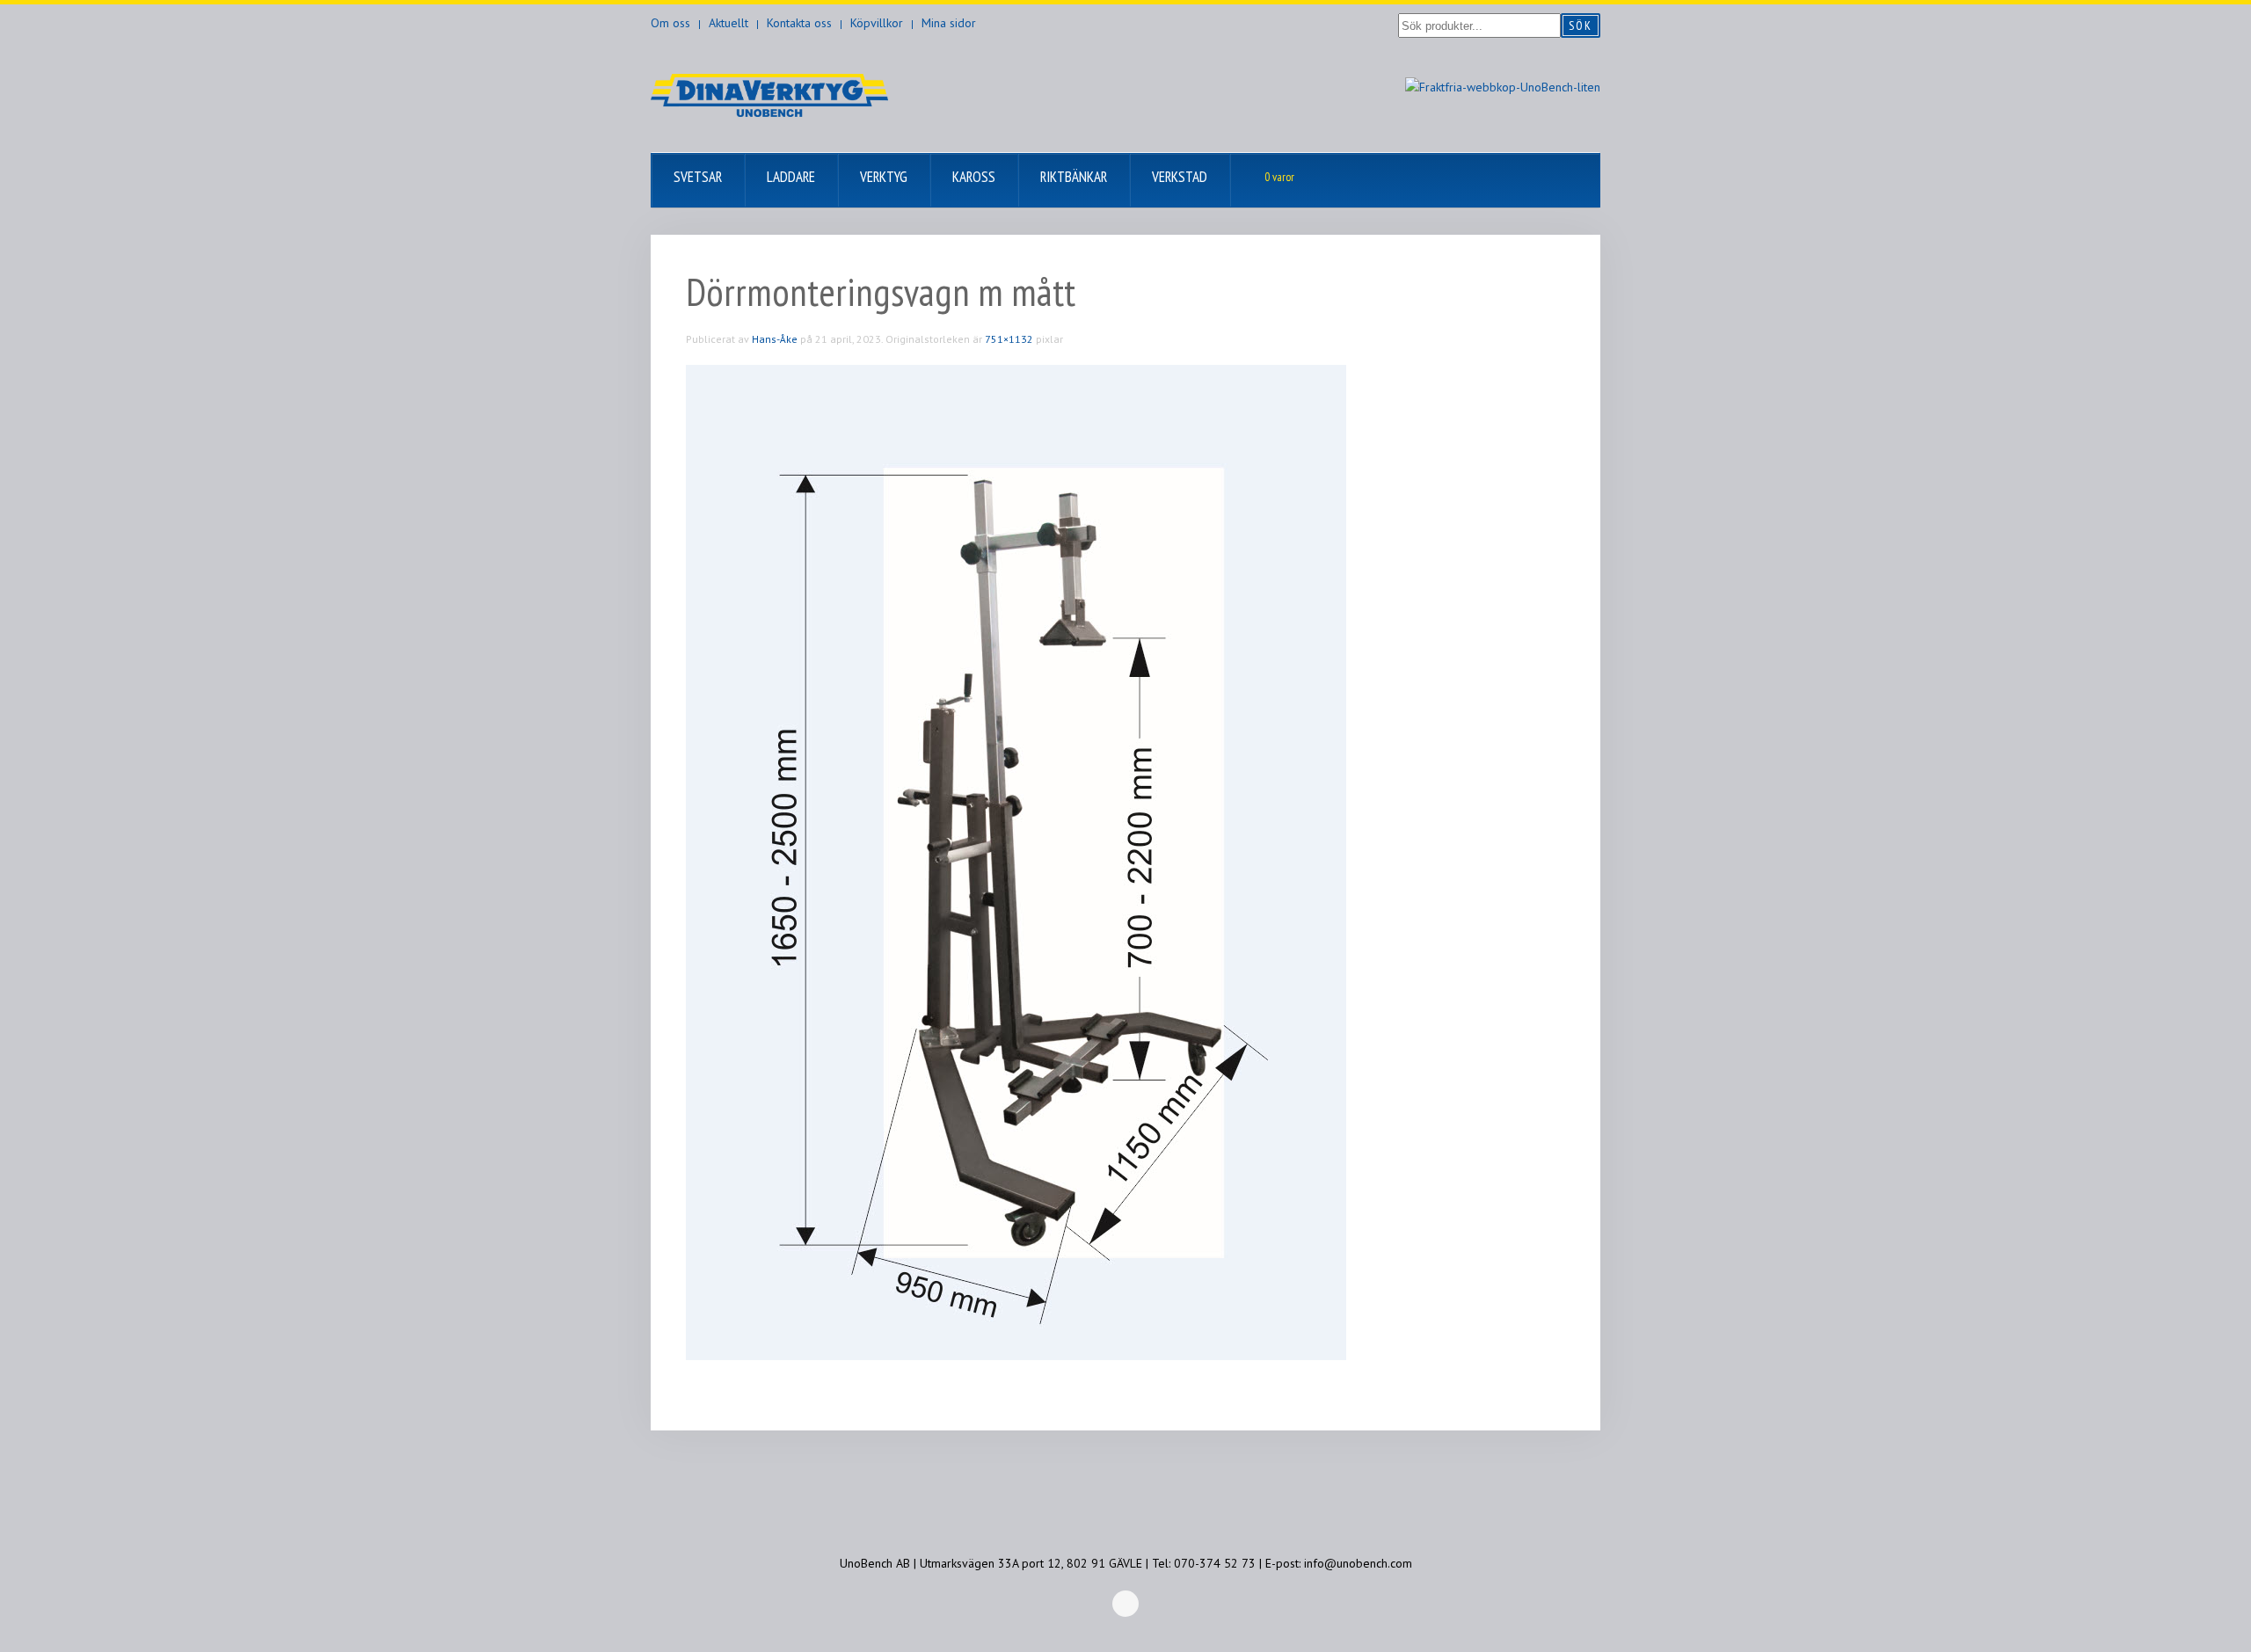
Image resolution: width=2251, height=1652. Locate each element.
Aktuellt (728, 23)
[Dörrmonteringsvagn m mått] (1016, 862)
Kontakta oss (799, 23)
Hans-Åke (775, 339)
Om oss (670, 23)
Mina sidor (949, 23)
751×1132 (1009, 339)
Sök (1581, 25)
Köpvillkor (877, 23)
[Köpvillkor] (1503, 86)
